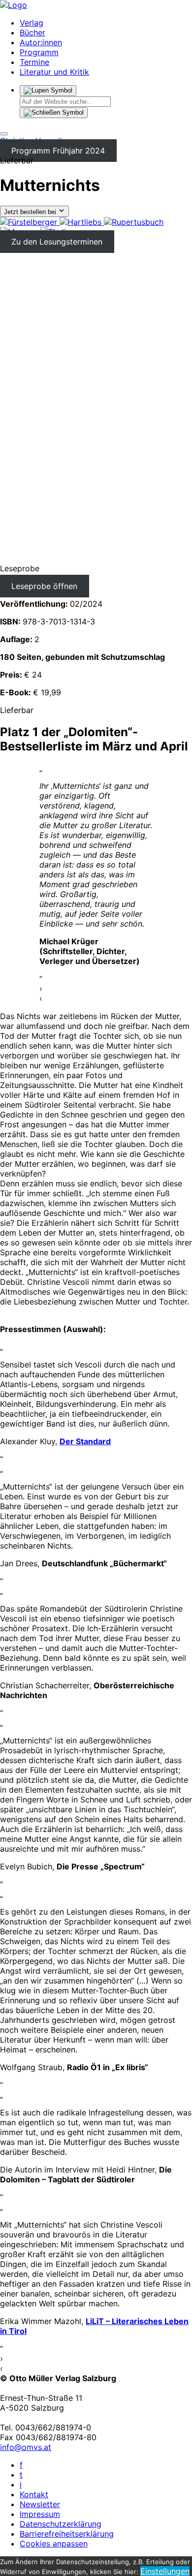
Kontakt (34, 2494)
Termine (34, 62)
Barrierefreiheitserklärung (67, 2534)
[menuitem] (30, 222)
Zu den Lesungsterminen (57, 242)
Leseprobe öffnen (44, 586)
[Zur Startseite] (14, 5)
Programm (39, 52)
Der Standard (85, 1441)
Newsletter (40, 2504)
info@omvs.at (26, 2447)
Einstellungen (165, 2571)
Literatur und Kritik (54, 72)
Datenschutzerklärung (61, 2524)
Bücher (32, 32)
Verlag (32, 23)
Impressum (40, 2514)
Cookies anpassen (54, 2544)
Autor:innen (41, 42)
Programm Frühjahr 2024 (58, 151)
